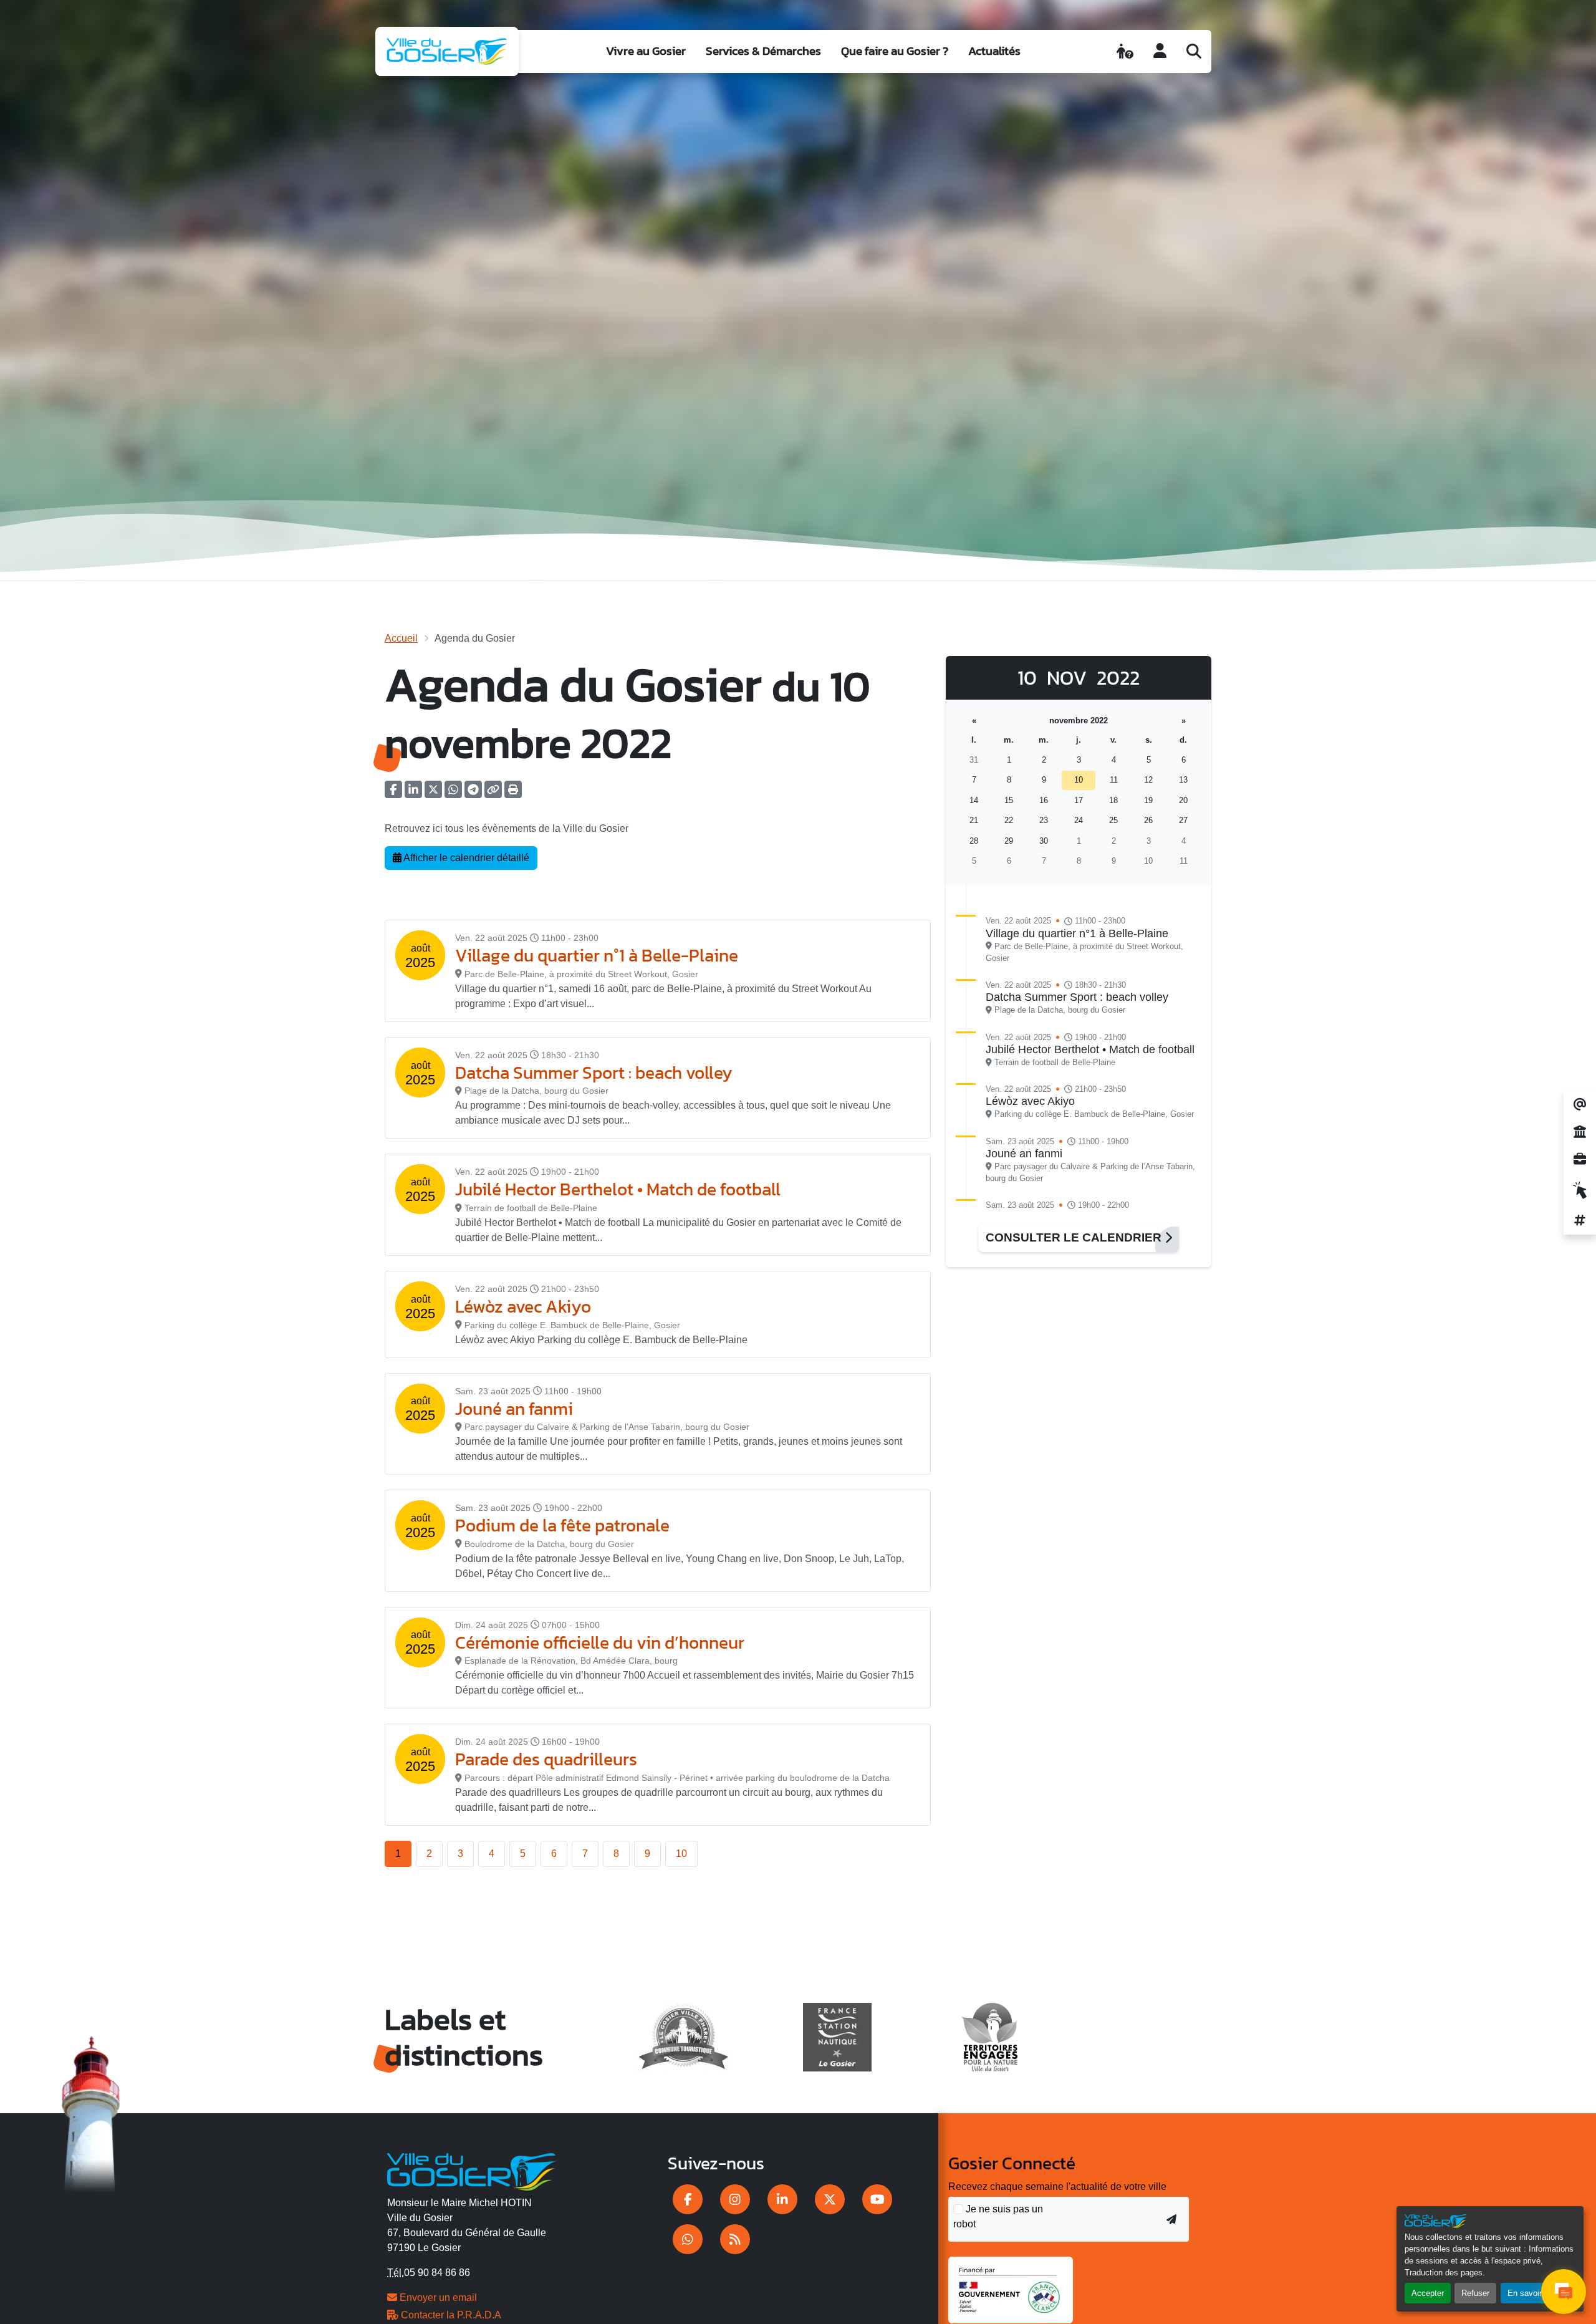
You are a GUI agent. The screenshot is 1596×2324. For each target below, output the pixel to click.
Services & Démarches (763, 51)
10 (681, 1854)
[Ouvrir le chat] (1564, 2292)
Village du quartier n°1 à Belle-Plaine (597, 955)
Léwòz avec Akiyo (523, 1306)
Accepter (1428, 2293)
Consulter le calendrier (1075, 1237)
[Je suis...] (1125, 51)
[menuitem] (646, 51)
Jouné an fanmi (514, 1409)
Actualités (994, 51)
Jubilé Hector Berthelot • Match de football (618, 1189)
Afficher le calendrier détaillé (465, 858)
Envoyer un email (437, 2297)
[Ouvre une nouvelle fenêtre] (688, 2199)
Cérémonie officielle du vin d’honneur (600, 1642)
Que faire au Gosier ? (895, 51)
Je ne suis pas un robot (998, 2216)
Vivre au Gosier (646, 51)
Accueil (401, 638)
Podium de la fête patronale (562, 1525)
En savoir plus (1533, 2293)
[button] (513, 793)
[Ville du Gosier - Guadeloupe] (472, 2170)
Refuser (1475, 2293)
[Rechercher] (1194, 51)
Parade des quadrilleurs (546, 1759)
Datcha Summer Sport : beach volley (594, 1073)
